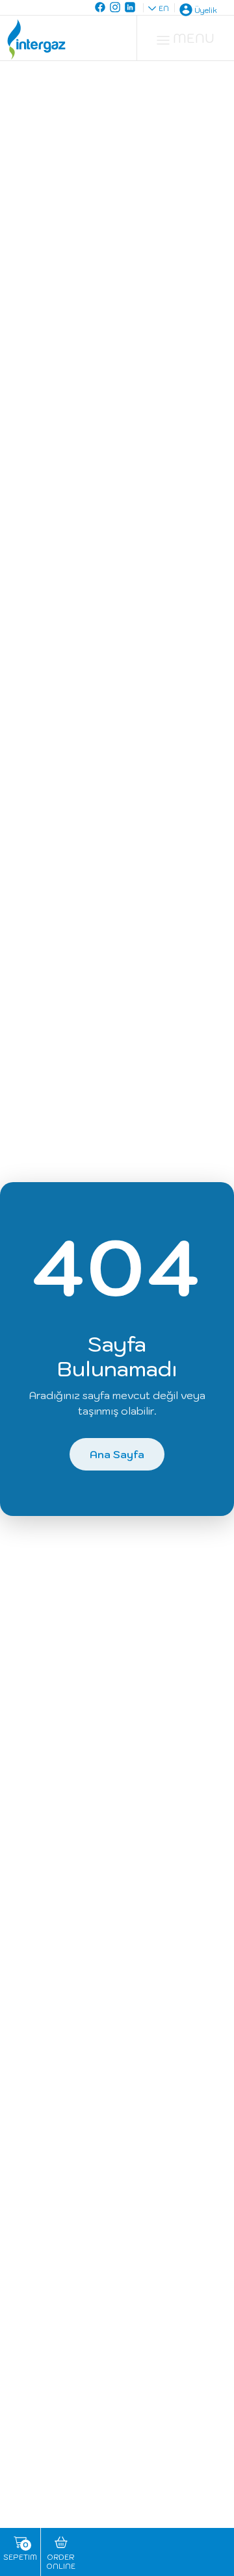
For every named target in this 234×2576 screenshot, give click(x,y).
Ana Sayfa (117, 1454)
